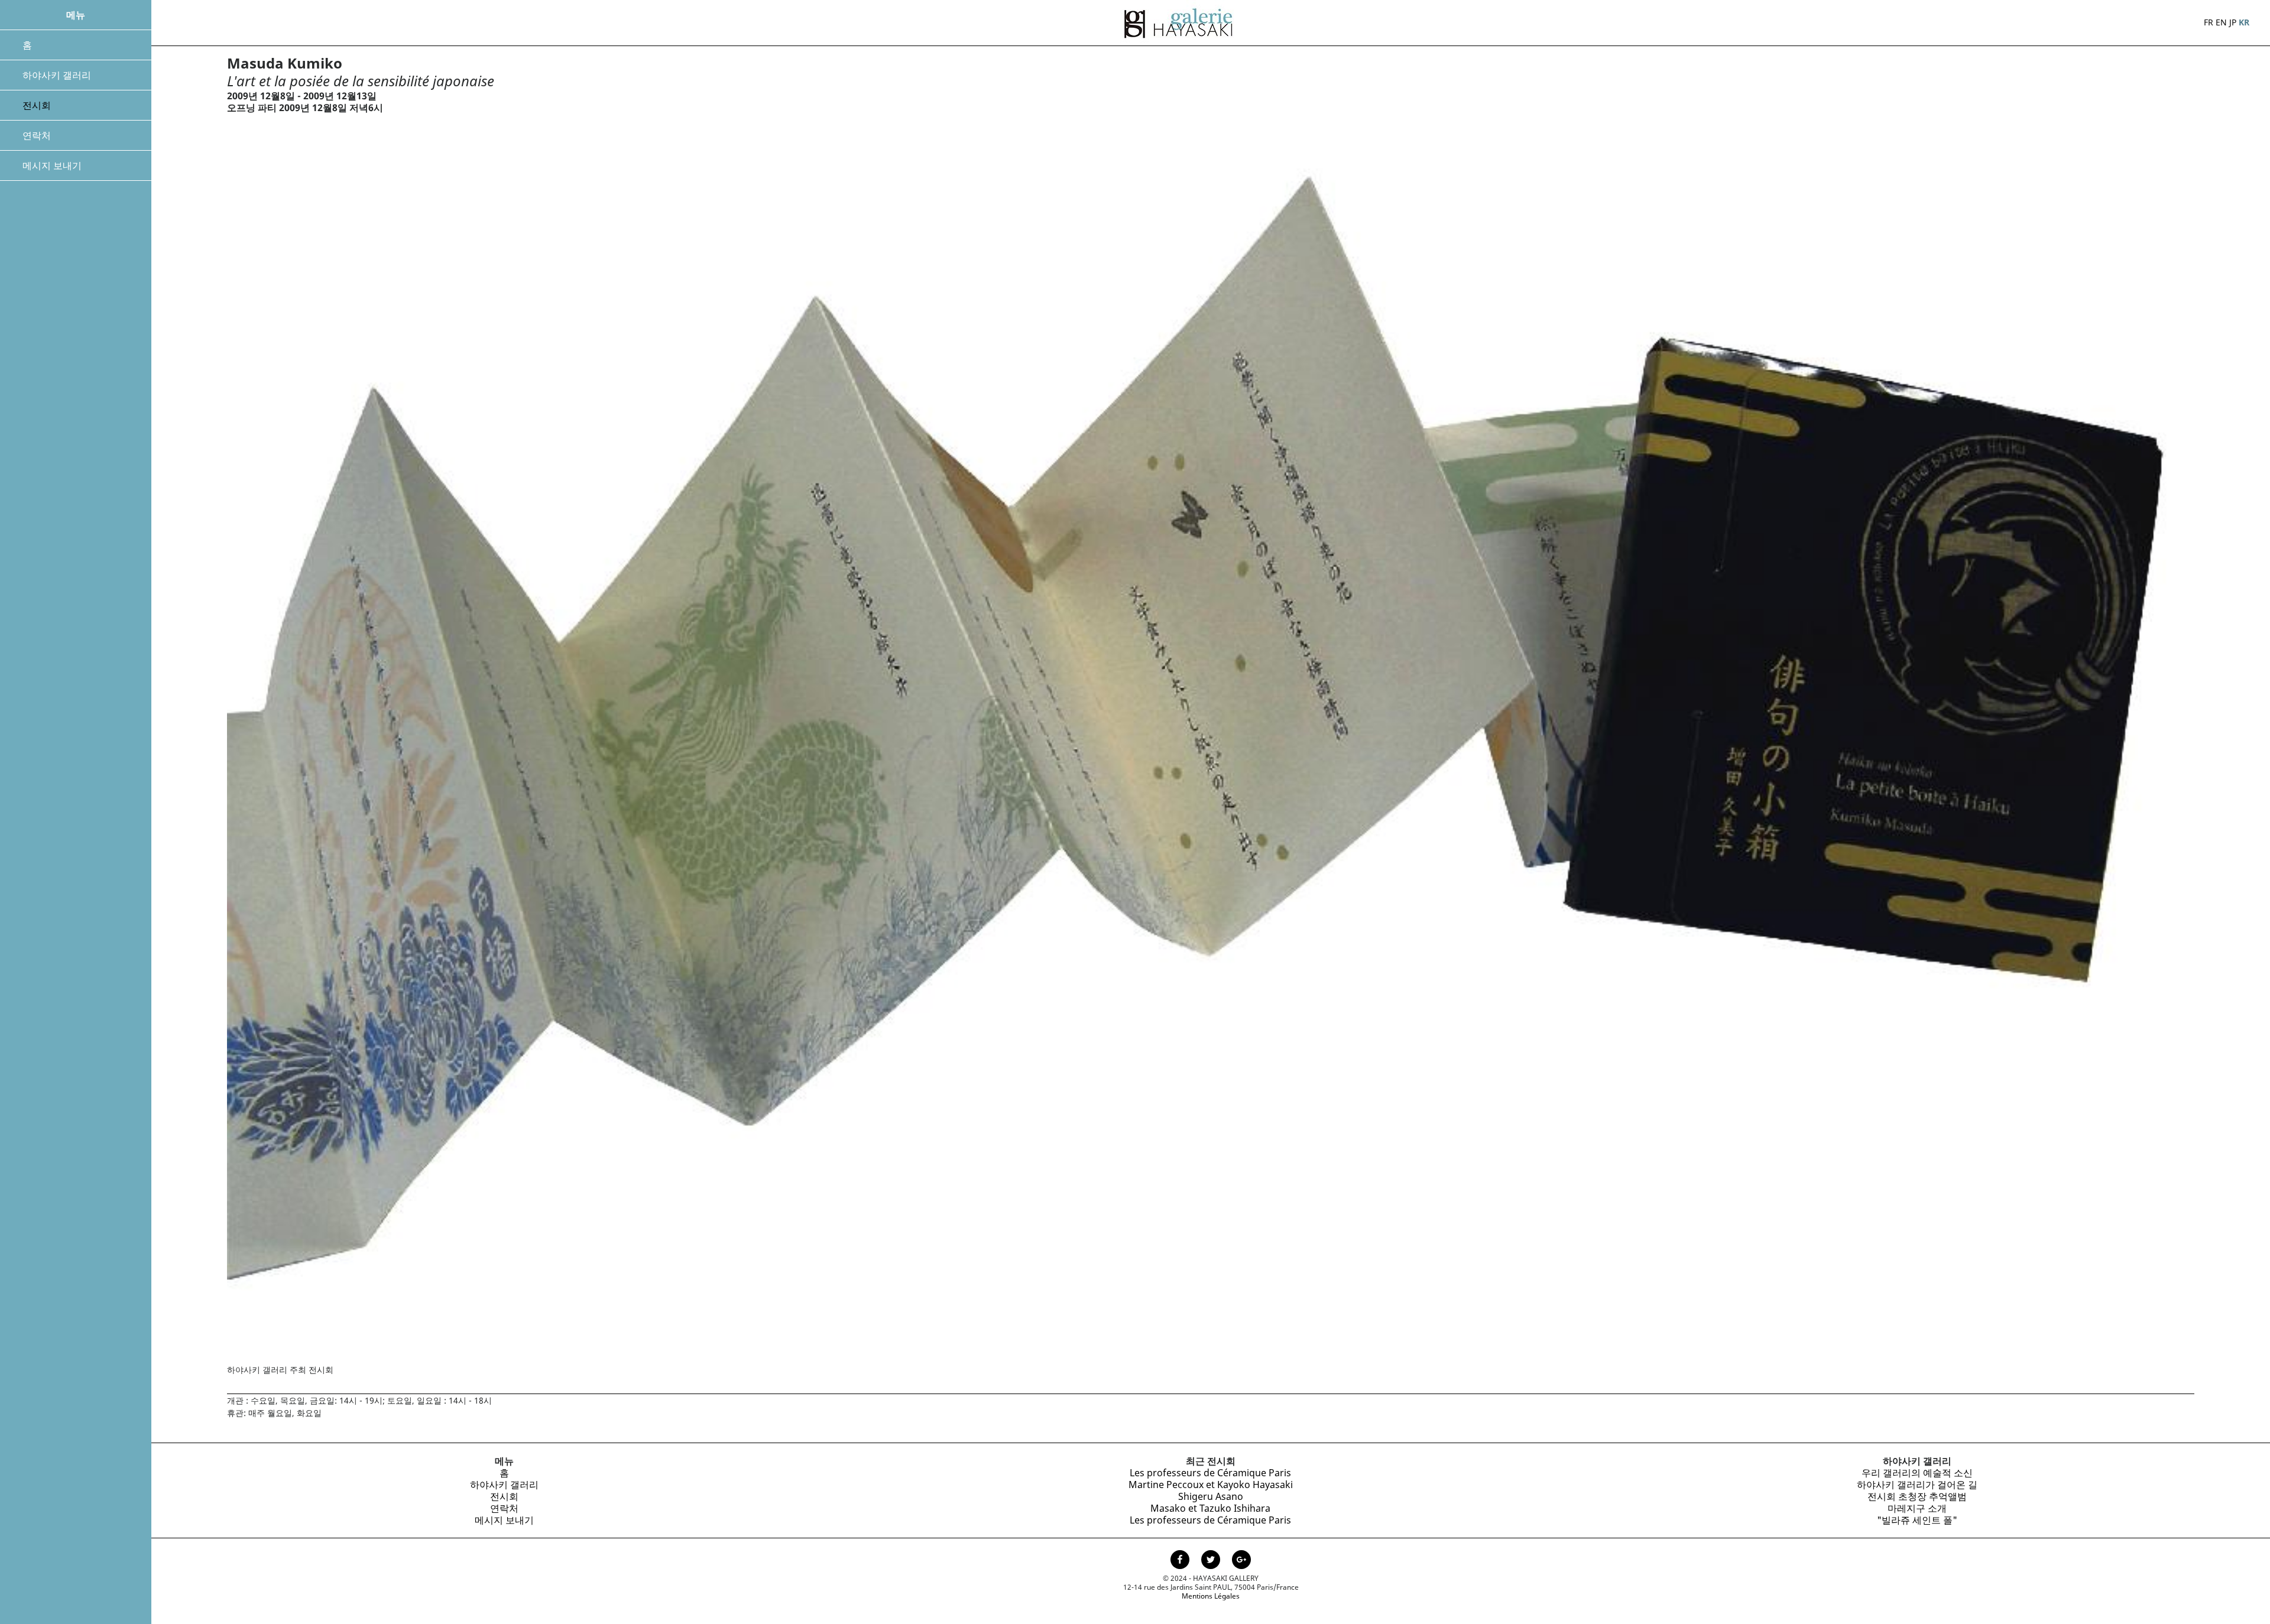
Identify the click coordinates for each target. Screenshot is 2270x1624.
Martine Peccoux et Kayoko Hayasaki (1211, 1485)
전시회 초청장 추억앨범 (1917, 1496)
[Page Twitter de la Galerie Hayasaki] (1212, 1561)
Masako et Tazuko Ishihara (1210, 1508)
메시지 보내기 (52, 165)
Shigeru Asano (1211, 1496)
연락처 (37, 135)
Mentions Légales (1211, 1596)
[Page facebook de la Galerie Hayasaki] (1181, 1561)
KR (2244, 22)
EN (2221, 22)
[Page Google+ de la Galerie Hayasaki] (1241, 1561)
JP (2233, 22)
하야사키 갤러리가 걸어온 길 (1917, 1485)
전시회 (37, 105)
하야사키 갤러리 (57, 75)
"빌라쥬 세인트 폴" (1917, 1520)
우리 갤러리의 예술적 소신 (1917, 1473)
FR (2209, 22)
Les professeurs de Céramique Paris (1210, 1473)
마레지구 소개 (1917, 1508)
